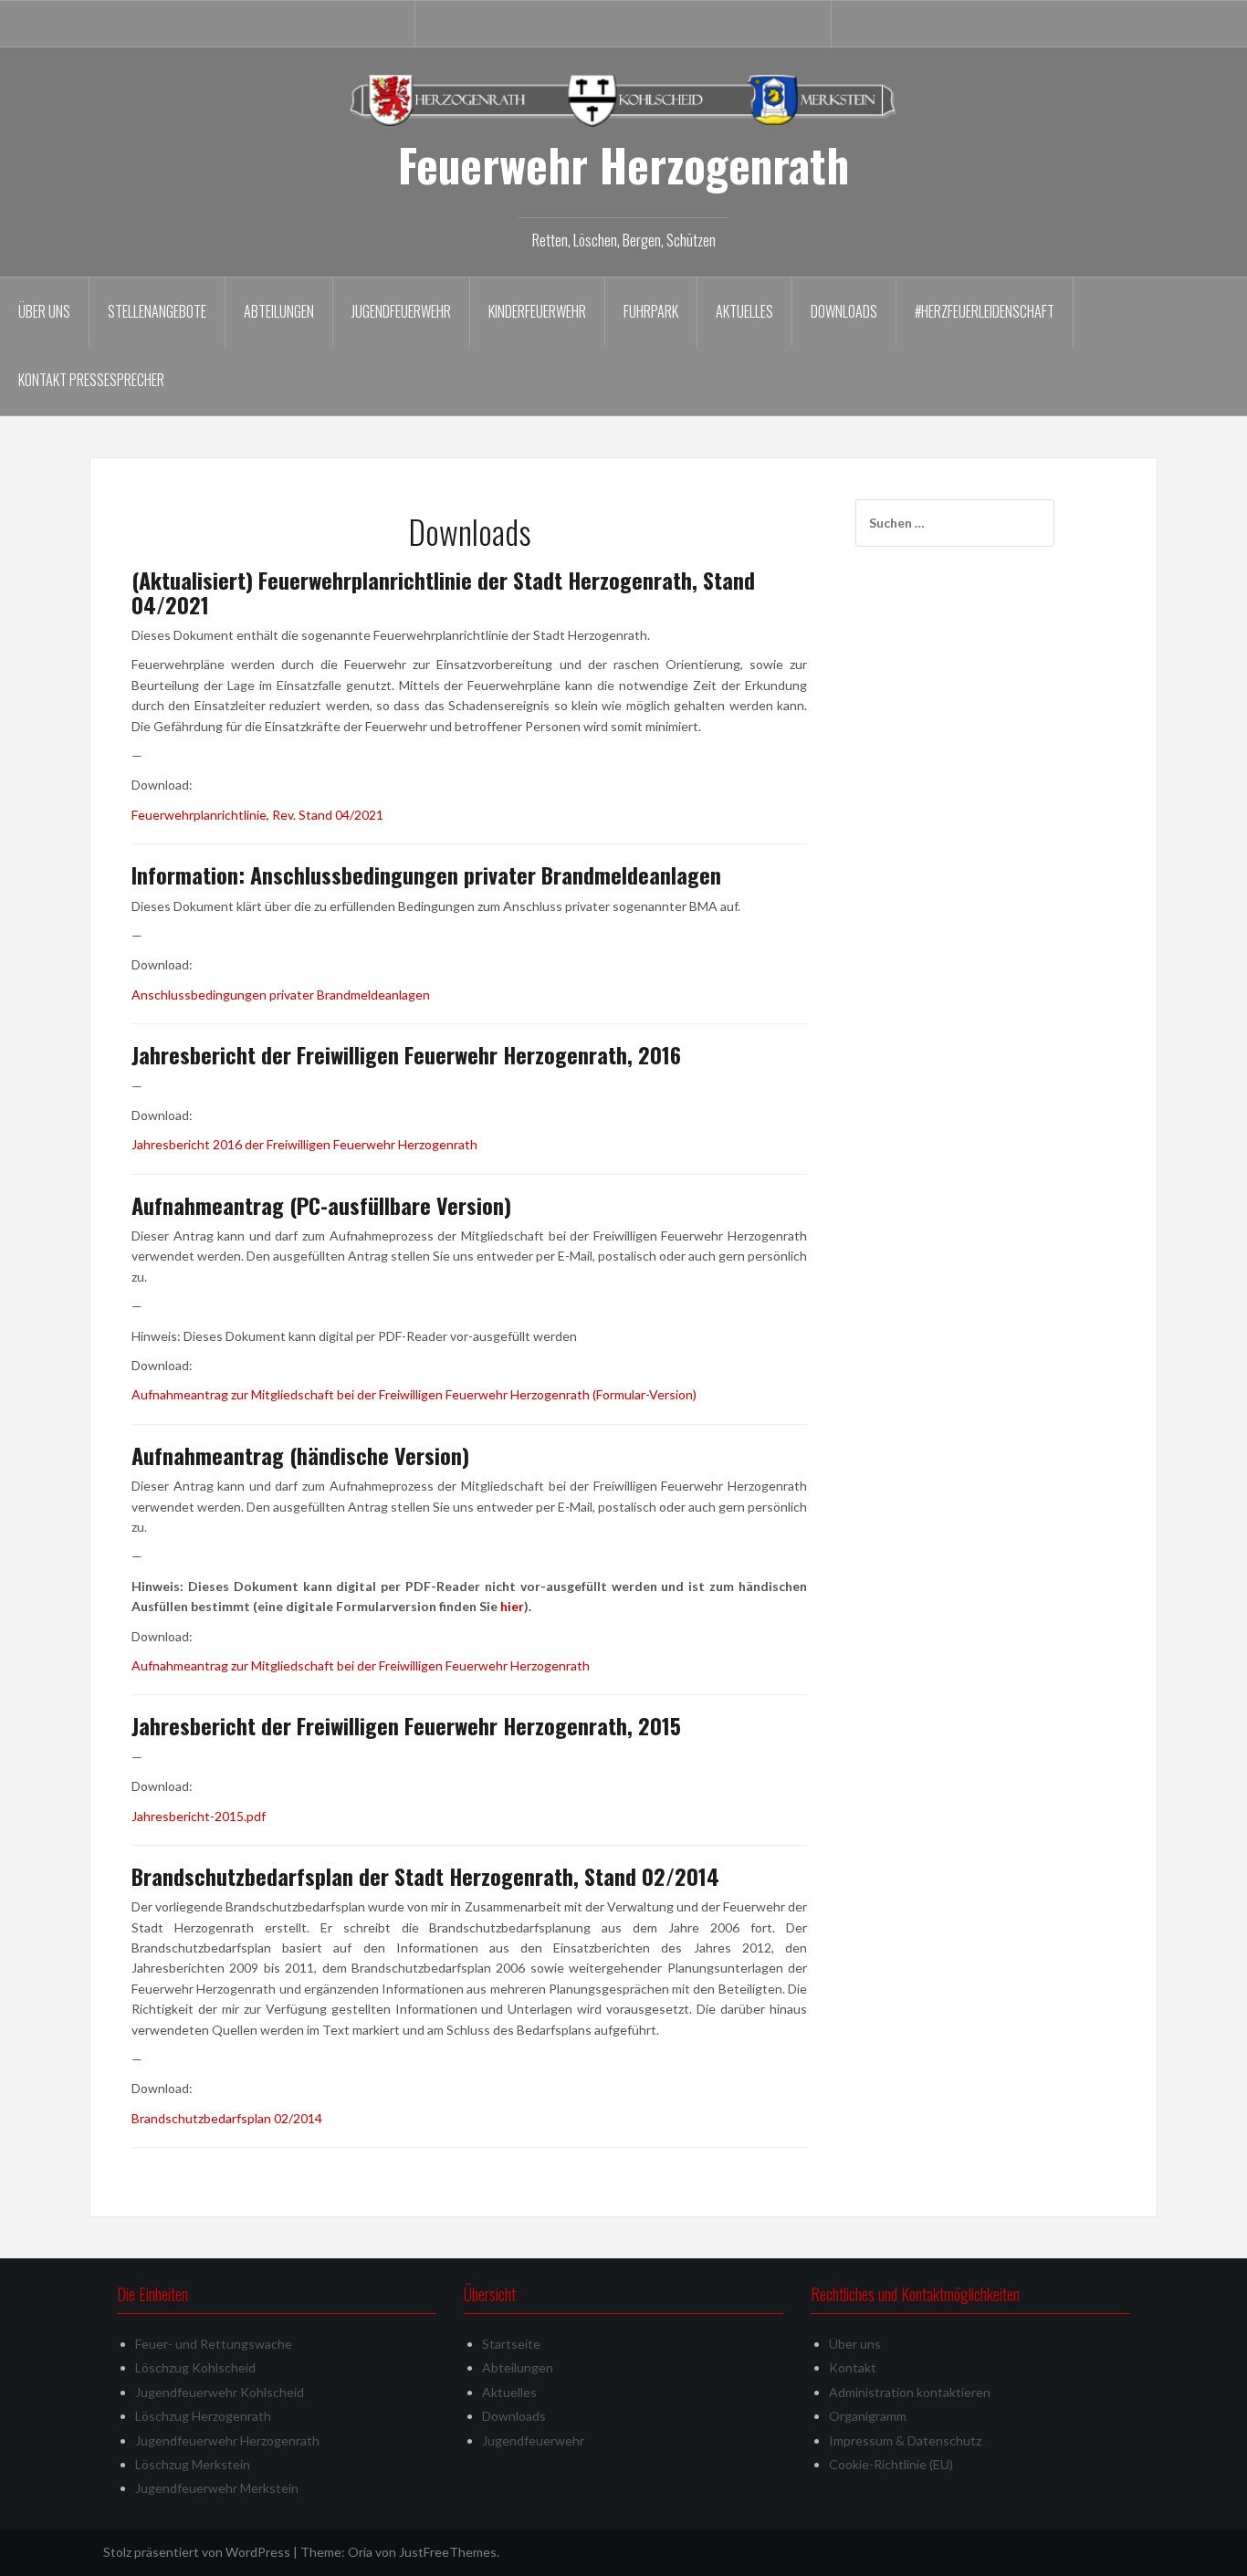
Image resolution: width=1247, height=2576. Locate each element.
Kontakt (853, 2367)
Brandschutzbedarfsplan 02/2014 (227, 2118)
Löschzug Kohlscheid (195, 2367)
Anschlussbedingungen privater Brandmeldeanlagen (281, 995)
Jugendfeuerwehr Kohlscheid (220, 2392)
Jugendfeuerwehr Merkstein (217, 2488)
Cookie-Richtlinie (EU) (891, 2464)
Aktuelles (744, 311)
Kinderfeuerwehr (537, 311)
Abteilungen (279, 311)
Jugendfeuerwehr (401, 311)
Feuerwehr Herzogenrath (623, 164)
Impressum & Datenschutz (905, 2440)
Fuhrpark (651, 311)
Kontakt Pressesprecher (91, 380)
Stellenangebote (157, 311)
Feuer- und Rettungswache (214, 2344)
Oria (360, 2552)
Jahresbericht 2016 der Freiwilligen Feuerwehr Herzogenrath (304, 1144)
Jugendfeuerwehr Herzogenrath (227, 2440)
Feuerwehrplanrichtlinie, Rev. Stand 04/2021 (257, 815)
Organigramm (868, 2416)
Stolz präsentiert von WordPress (197, 2552)
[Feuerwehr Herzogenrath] (623, 99)
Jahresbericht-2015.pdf (199, 1816)
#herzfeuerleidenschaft (985, 311)
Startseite (511, 2344)
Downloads (844, 311)
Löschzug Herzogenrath (203, 2416)
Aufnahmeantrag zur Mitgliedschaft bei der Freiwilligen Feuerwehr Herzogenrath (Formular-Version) (414, 1394)
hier (512, 1606)
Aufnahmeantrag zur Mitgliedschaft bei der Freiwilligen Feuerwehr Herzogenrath (361, 1665)
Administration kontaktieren (910, 2392)
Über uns (44, 311)
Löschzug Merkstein (193, 2464)
